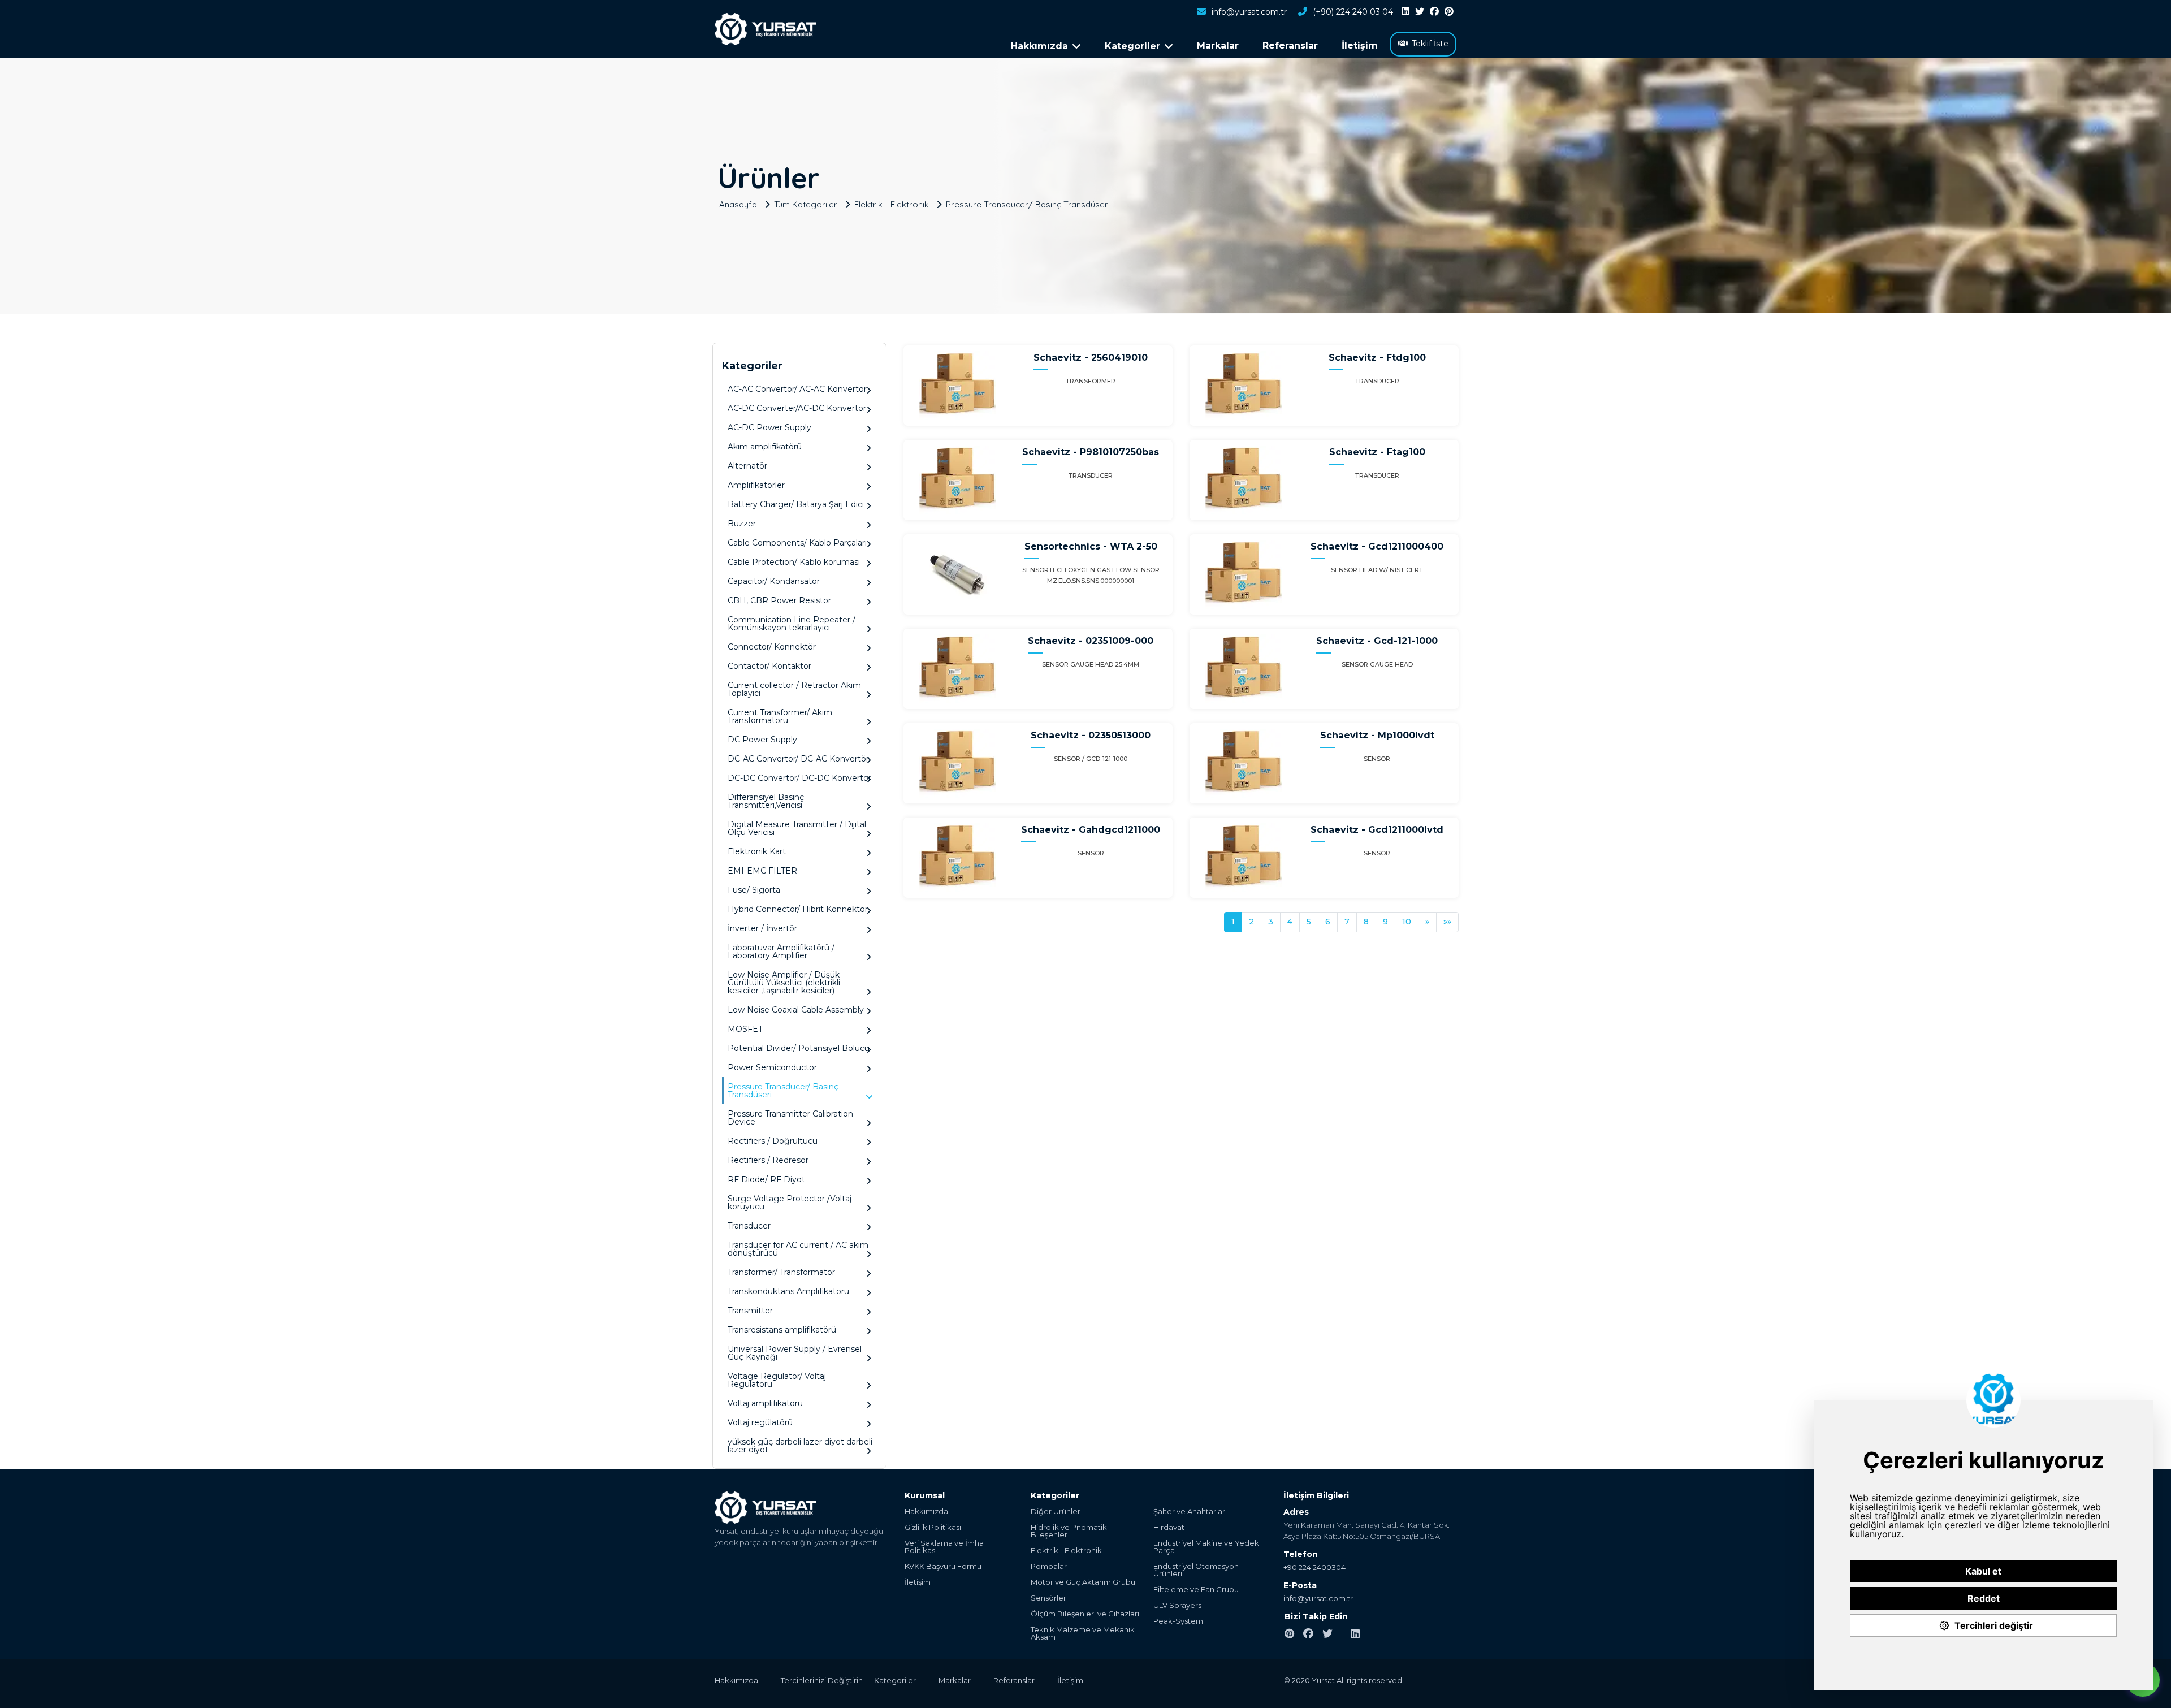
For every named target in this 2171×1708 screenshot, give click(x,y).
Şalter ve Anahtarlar (1189, 1512)
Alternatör (747, 466)
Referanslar (1290, 46)
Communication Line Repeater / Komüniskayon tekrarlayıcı (792, 624)
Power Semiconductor (772, 1067)
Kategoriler (895, 1680)
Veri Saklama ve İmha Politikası (944, 1547)
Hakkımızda (926, 1512)
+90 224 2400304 (1314, 1567)
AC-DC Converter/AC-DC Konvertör (797, 408)
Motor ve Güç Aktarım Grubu (1083, 1582)
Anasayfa (738, 204)
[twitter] (1420, 12)
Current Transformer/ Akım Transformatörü (780, 716)
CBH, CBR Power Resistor (779, 600)
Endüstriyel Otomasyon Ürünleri (1196, 1570)
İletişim (1360, 46)
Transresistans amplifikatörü (782, 1330)
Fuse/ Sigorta (754, 890)
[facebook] (1434, 12)
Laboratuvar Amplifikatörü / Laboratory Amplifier (781, 952)
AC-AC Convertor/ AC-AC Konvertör (797, 389)
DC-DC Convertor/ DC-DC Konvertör (799, 778)
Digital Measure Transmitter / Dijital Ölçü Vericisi (797, 828)
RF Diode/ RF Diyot (766, 1179)
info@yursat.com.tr (1249, 12)
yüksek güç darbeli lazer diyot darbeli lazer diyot (800, 1446)
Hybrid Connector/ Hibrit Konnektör (798, 909)
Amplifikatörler (756, 485)
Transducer (749, 1226)
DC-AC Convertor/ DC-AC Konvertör (798, 759)
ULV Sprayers (1177, 1605)
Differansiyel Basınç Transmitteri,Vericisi (766, 801)
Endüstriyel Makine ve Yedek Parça (1206, 1547)
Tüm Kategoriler (806, 204)
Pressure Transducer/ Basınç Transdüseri (1028, 204)
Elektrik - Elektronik (892, 204)
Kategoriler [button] (1132, 46)
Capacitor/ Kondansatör (774, 581)
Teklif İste (1430, 44)
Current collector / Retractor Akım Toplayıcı (794, 689)
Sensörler (1048, 1598)
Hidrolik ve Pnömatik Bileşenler (1069, 1531)
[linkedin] (1405, 12)
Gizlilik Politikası (933, 1527)
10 (1407, 922)
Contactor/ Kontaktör (769, 666)
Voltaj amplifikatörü (765, 1403)
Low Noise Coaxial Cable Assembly (796, 1010)
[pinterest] (1449, 12)
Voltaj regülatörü (760, 1422)
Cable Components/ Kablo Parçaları (797, 543)
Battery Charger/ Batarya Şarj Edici (796, 504)
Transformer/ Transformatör (781, 1272)
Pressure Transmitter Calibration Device (790, 1118)
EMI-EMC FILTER (762, 871)
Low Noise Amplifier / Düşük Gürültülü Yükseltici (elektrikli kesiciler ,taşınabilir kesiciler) (784, 983)
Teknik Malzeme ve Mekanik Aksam (1083, 1633)
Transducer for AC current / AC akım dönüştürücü (798, 1249)
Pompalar (1049, 1566)
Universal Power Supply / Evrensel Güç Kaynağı (795, 1353)
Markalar (1218, 46)
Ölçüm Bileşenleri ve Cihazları (1085, 1614)
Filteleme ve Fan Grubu (1196, 1590)
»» (1447, 922)
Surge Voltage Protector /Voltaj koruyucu (790, 1203)
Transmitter (750, 1311)
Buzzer (742, 524)
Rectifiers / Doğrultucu (773, 1141)
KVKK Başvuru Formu (943, 1566)
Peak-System (1178, 1621)
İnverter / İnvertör (762, 928)
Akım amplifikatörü (765, 447)
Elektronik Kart (757, 851)
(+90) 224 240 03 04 (1353, 12)
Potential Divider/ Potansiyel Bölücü (799, 1048)
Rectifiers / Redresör (768, 1160)
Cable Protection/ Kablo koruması (794, 562)
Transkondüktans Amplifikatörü (788, 1291)
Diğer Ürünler (1056, 1512)
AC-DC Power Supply (769, 427)
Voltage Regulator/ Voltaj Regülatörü (777, 1380)
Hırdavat (1169, 1527)
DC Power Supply (762, 740)
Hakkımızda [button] (1039, 46)
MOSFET (745, 1029)
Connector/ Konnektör (772, 647)
